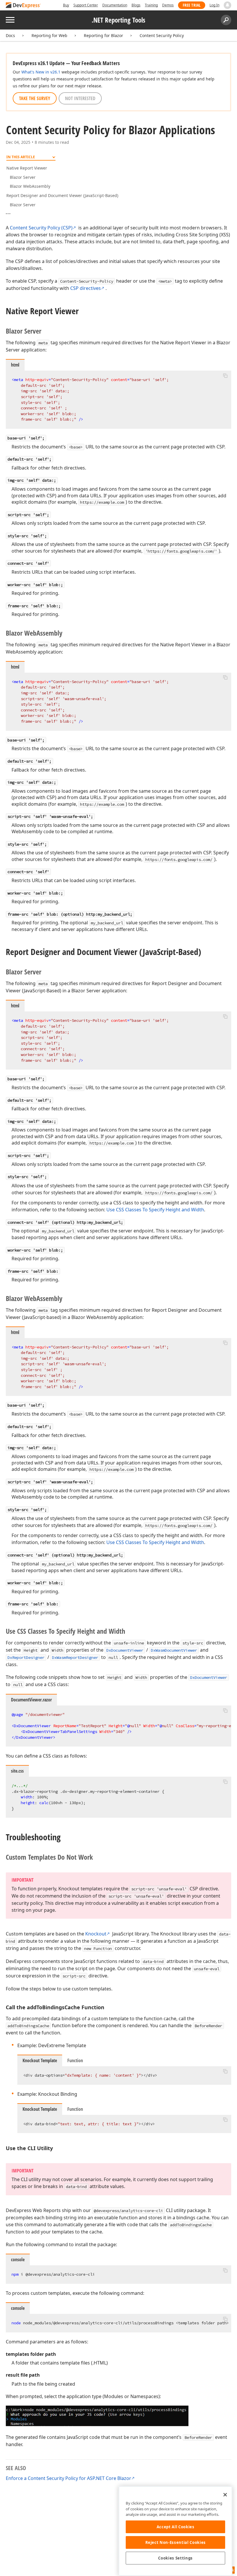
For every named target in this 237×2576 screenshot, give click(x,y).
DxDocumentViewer (125, 1650)
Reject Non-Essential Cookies (176, 2542)
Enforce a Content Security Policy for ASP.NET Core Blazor (68, 2478)
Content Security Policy (162, 35)
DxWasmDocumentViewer (174, 1650)
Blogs (136, 5)
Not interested (80, 98)
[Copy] (225, 376)
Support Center (86, 5)
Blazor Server (23, 177)
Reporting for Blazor (103, 35)
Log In (214, 5)
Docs (10, 35)
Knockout (96, 1934)
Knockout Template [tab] (40, 2060)
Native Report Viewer (27, 168)
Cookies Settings (175, 2558)
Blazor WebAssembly (30, 186)
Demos (168, 5)
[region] (175, 2531)
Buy (66, 5)
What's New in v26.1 (41, 72)
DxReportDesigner (26, 1657)
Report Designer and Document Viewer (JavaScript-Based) (62, 195)
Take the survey (35, 98)
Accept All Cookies (176, 2527)
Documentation (115, 5)
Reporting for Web (49, 35)
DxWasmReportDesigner (75, 1657)
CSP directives (86, 288)
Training (151, 5)
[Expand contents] (10, 214)
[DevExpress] (23, 6)
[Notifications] (227, 5)
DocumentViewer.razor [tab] (31, 1700)
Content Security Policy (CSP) (41, 228)
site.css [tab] (17, 1771)
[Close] (225, 2495)
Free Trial (192, 5)
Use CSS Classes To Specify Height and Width (155, 1210)
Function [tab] (75, 2060)
